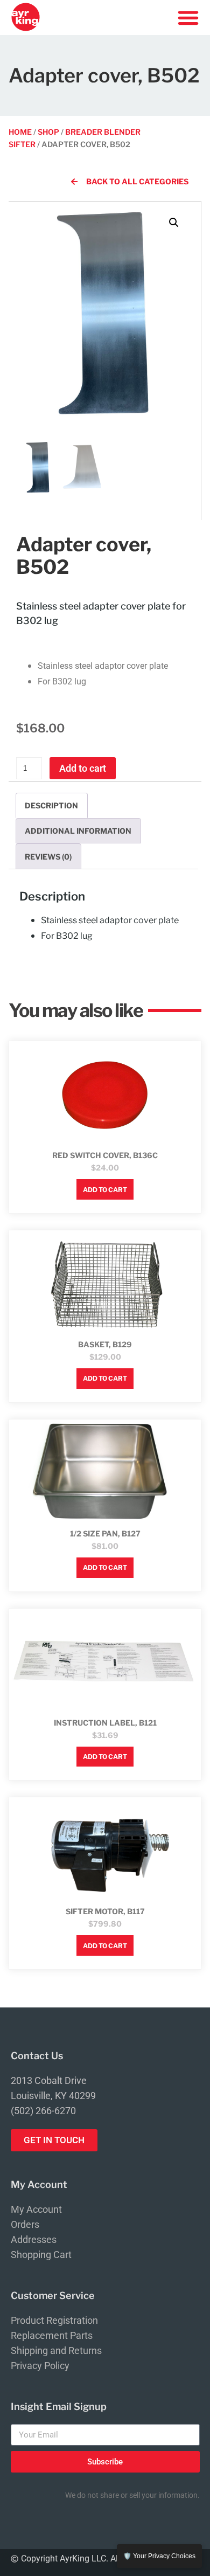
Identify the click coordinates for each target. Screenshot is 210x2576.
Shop (48, 132)
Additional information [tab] (78, 831)
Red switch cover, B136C (105, 1155)
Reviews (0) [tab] (48, 857)
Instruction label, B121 (105, 1723)
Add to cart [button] (105, 1190)
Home (20, 132)
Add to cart (83, 768)
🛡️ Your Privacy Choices (159, 2556)
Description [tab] (51, 805)
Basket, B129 (105, 1344)
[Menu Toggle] (188, 18)
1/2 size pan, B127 (105, 1533)
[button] (174, 223)
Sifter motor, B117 (105, 1911)
